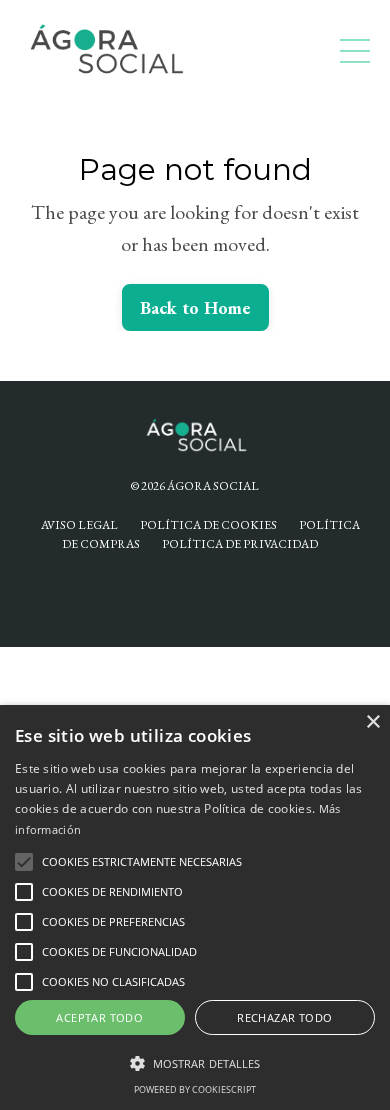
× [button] (372, 722)
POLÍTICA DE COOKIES (208, 525)
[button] (24, 862)
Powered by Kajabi (195, 595)
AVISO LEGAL (79, 525)
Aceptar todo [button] (99, 1017)
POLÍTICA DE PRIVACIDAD (240, 544)
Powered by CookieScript (195, 1089)
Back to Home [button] (195, 307)
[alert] (195, 907)
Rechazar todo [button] (284, 1017)
